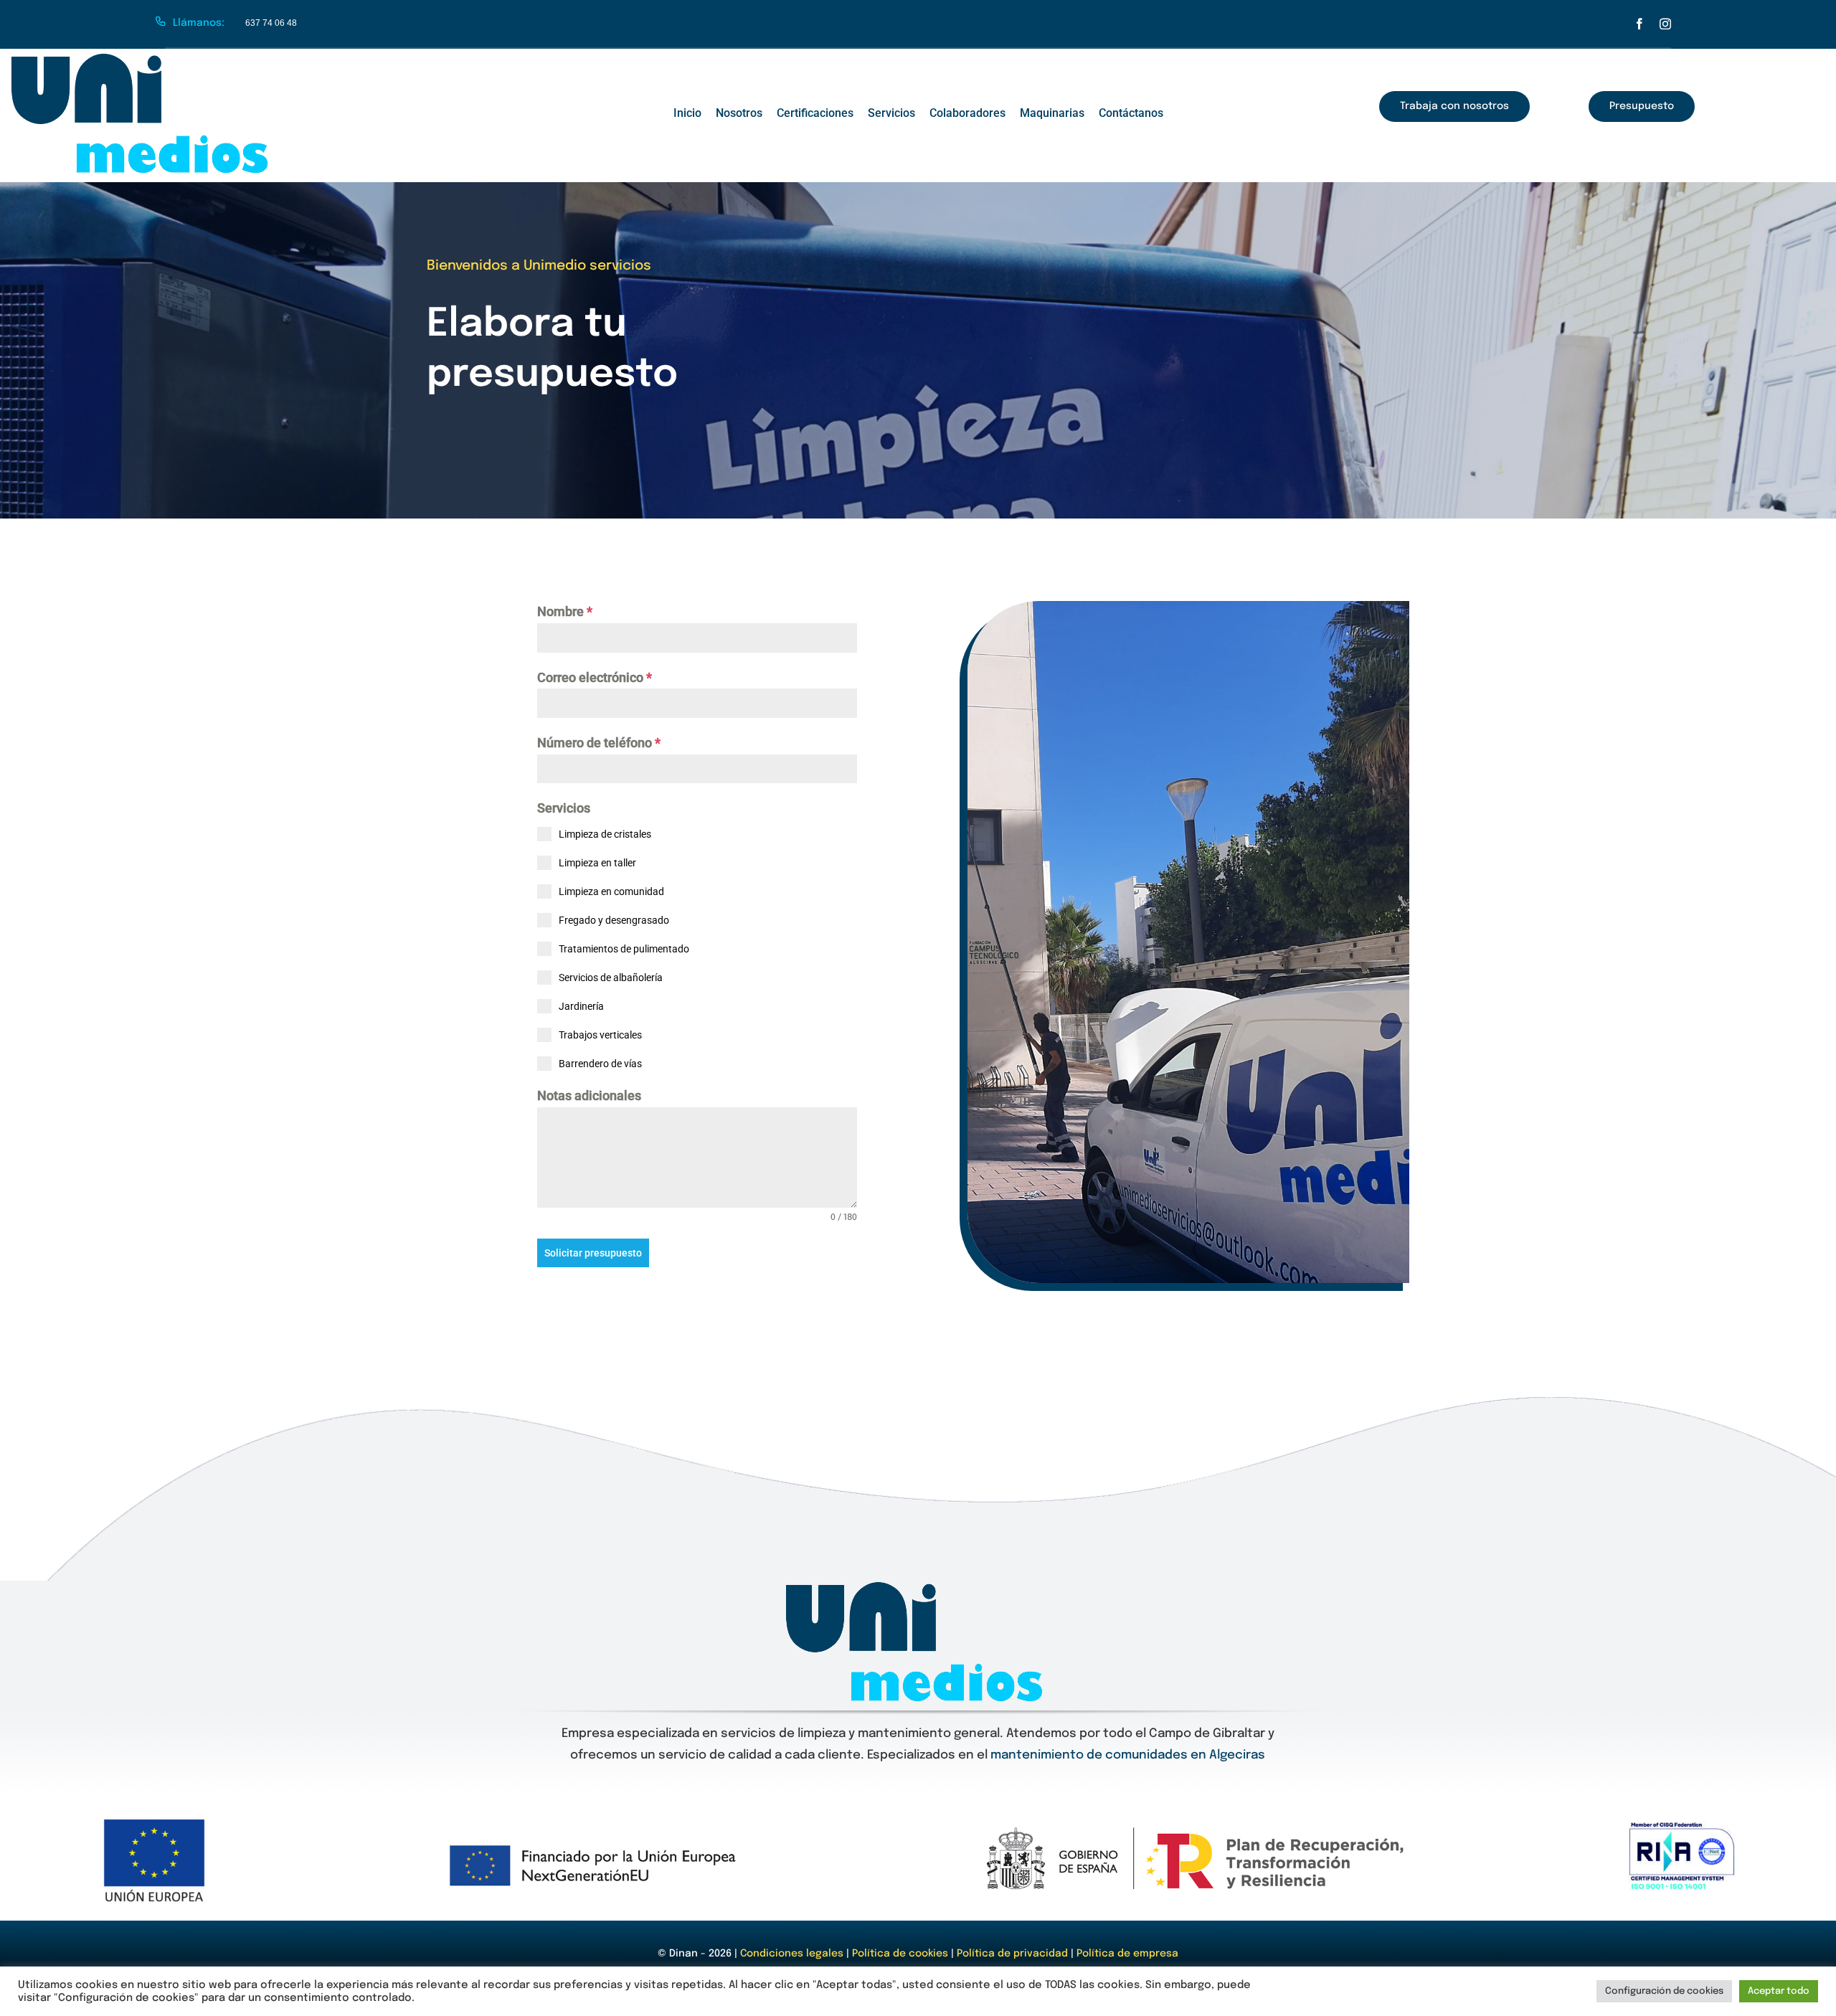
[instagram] (1665, 24)
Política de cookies (900, 1954)
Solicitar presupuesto (593, 1253)
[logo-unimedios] (143, 58)
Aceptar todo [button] (1779, 1991)
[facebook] (1639, 24)
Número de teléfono (599, 743)
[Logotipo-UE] (154, 1821)
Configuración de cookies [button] (1664, 1991)
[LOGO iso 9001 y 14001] (1682, 1828)
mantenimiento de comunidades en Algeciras (1128, 1755)
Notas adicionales (589, 1095)
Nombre (565, 611)
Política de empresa (1127, 1954)
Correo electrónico (595, 677)
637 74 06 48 (271, 23)
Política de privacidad (1012, 1954)
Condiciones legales (793, 1954)
